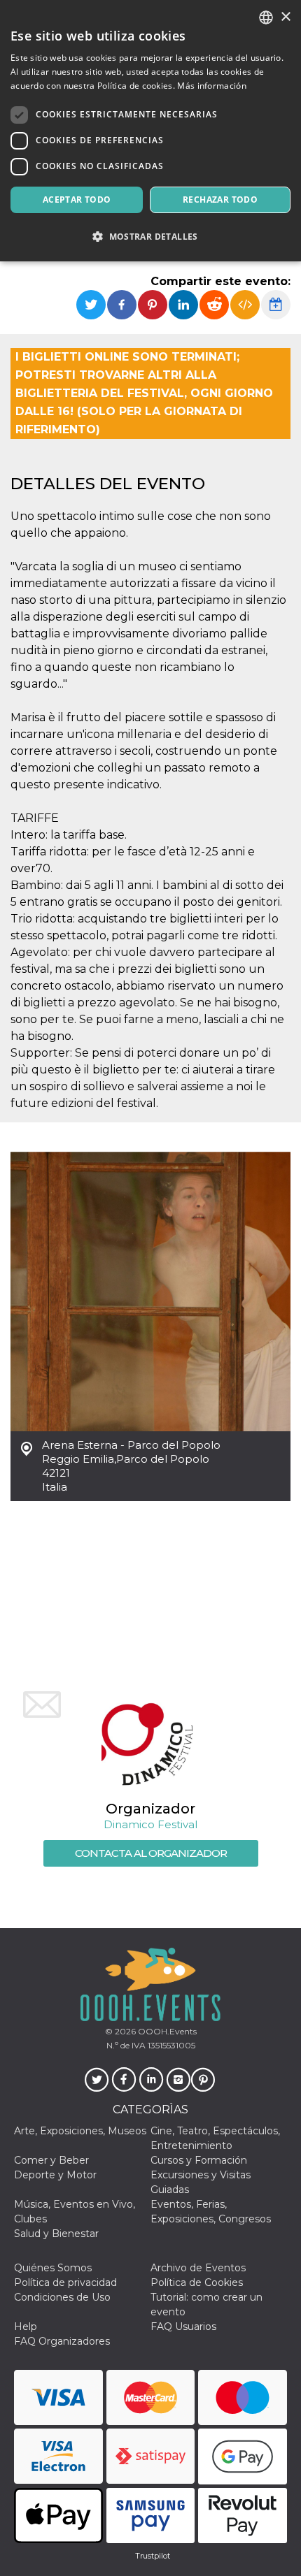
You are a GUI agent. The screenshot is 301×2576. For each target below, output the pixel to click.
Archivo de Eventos (198, 2268)
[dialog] (150, 131)
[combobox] (266, 17)
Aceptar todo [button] (77, 200)
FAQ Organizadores (62, 2341)
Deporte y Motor (55, 2175)
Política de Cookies (197, 2282)
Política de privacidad (65, 2282)
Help (26, 2327)
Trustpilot (153, 2556)
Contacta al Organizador (151, 1853)
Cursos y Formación (199, 2160)
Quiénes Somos (53, 2268)
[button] (150, 237)
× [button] (285, 17)
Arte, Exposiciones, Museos (80, 2131)
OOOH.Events (166, 2031)
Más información (212, 86)
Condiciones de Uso (62, 2297)
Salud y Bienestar (56, 2234)
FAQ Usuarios (183, 2327)
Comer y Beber (51, 2160)
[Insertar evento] (245, 305)
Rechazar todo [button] (220, 200)
